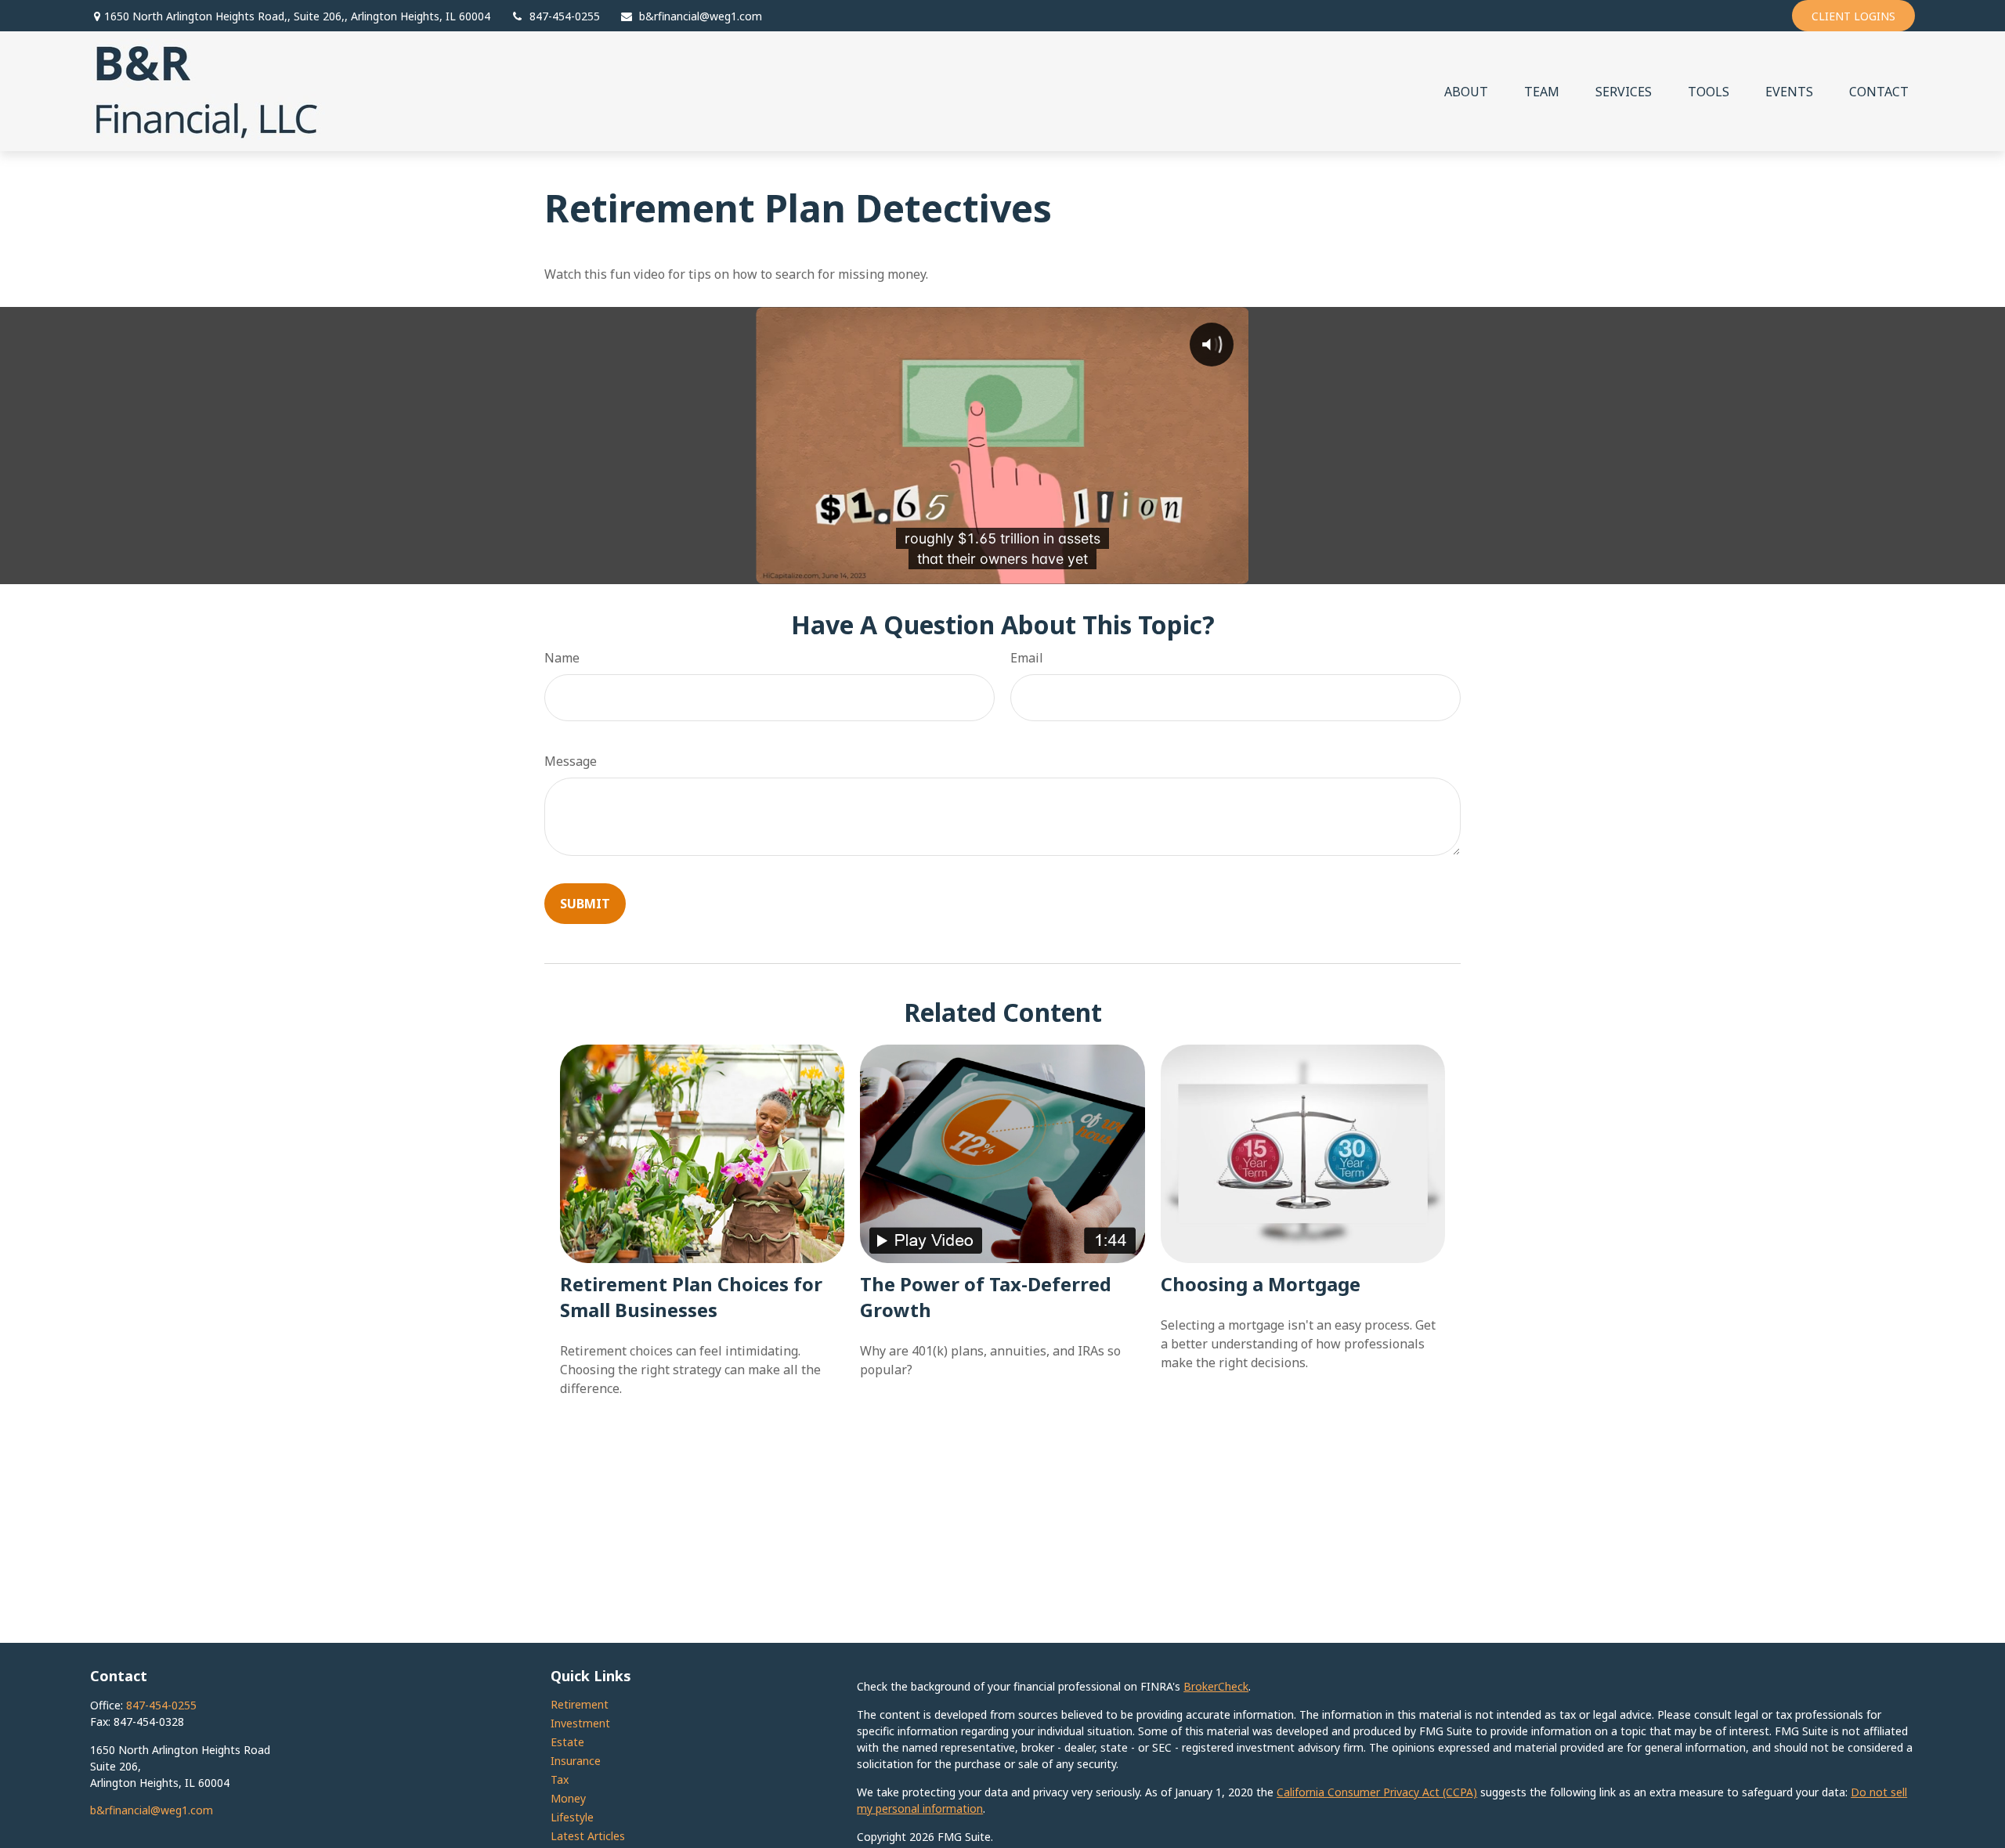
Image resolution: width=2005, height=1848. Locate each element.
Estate (567, 1742)
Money (568, 1798)
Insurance (576, 1761)
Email (1027, 658)
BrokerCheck (1216, 1686)
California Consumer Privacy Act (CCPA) (1377, 1792)
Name (562, 658)
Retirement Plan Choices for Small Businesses (691, 1297)
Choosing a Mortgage (1261, 1284)
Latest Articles (588, 1836)
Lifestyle (572, 1817)
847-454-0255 (565, 16)
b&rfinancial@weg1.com (701, 16)
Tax (560, 1779)
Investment (580, 1723)
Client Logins (1853, 16)
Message (571, 761)
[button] (1466, 92)
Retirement (580, 1704)
